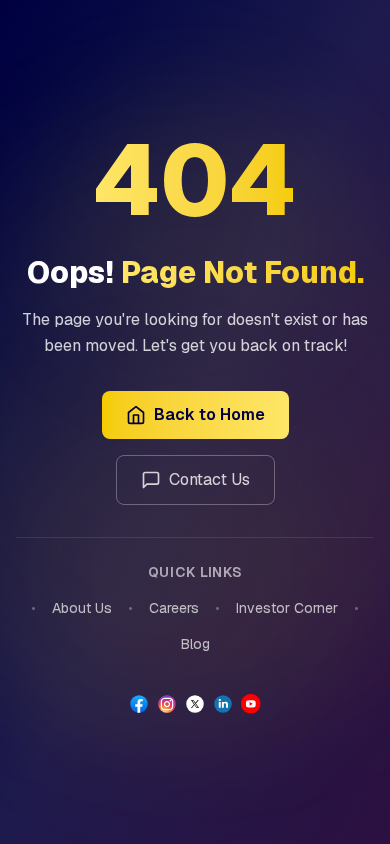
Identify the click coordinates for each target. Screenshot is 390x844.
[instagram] (167, 704)
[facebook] (139, 704)
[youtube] (251, 704)
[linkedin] (223, 704)
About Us (82, 608)
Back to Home (209, 414)
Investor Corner (287, 608)
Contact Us (209, 479)
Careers (174, 608)
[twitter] (195, 704)
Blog (195, 644)
